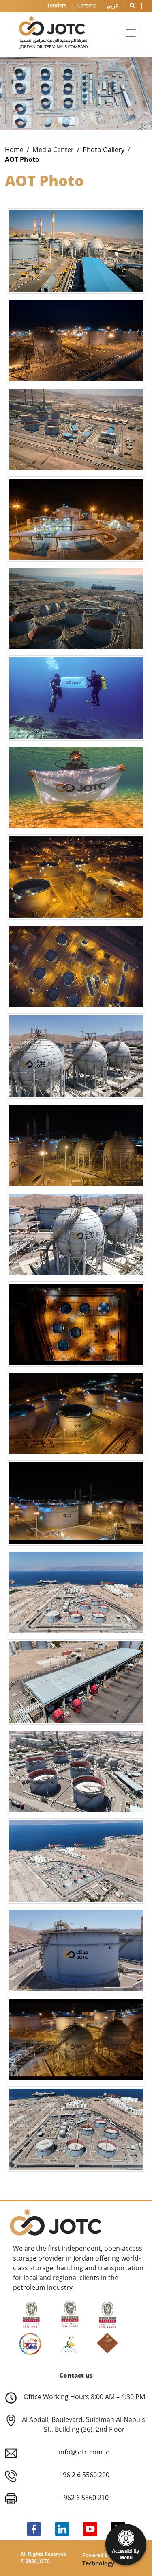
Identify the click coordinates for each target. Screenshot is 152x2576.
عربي (113, 5)
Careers (87, 5)
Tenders (57, 5)
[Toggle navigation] (131, 33)
